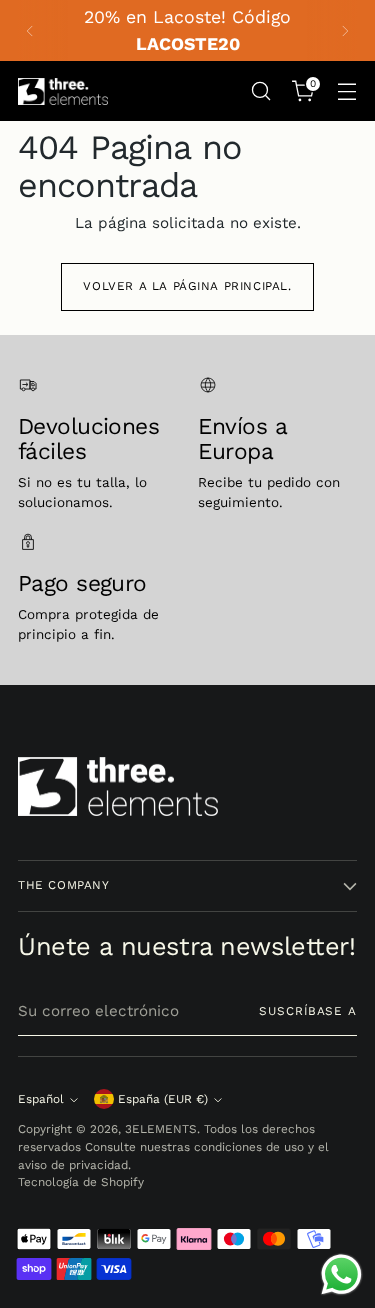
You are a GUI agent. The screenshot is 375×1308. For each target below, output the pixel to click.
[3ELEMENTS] (63, 91)
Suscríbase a (308, 1011)
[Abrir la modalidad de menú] (346, 91)
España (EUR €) (163, 1099)
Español (41, 1099)
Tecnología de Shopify (81, 1182)
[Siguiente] (345, 30)
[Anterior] (30, 30)
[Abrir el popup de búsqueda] (260, 91)
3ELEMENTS (161, 1129)
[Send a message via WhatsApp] (341, 1274)
